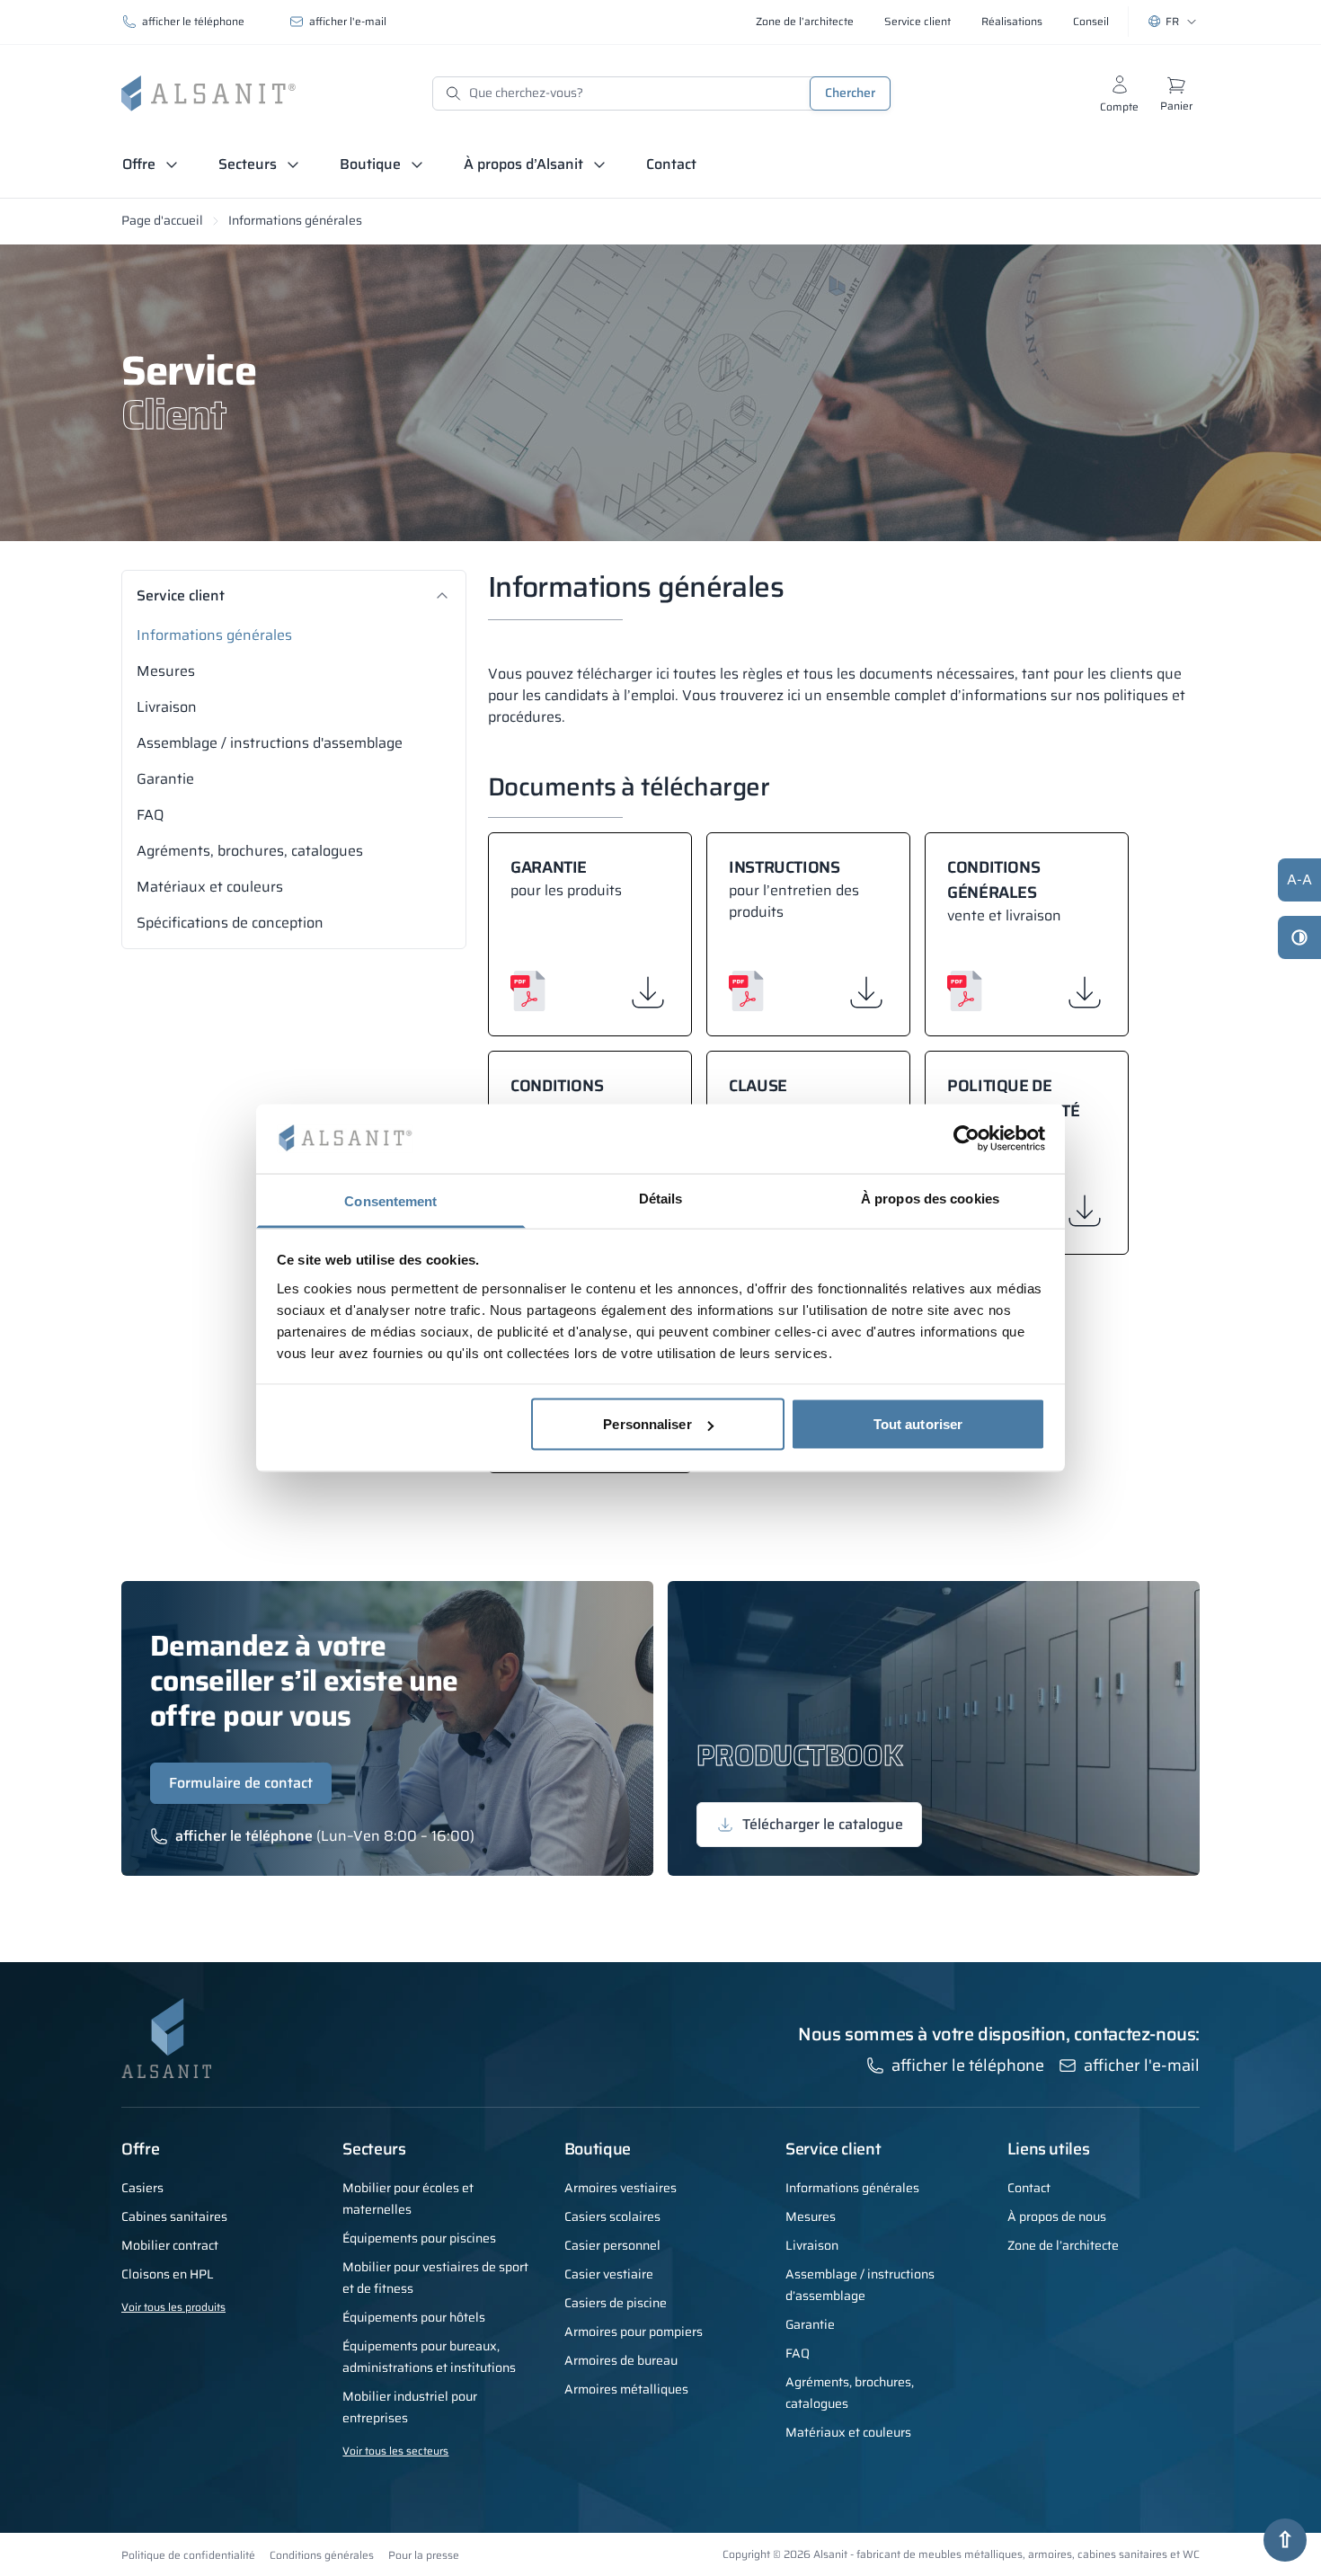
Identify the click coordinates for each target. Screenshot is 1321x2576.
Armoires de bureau (621, 2360)
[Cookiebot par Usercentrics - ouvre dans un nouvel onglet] (966, 1139)
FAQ (150, 815)
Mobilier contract (170, 2245)
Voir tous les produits (173, 2307)
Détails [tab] (661, 1198)
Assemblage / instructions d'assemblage (270, 743)
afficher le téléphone (193, 21)
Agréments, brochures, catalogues (250, 851)
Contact (671, 164)
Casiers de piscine (616, 2303)
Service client (181, 596)
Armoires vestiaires (621, 2188)
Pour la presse (424, 2555)
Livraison (167, 707)
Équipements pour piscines (419, 2238)
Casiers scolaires (612, 2216)
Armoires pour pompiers (634, 2332)
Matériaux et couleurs (210, 887)
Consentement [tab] (390, 1200)
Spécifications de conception (230, 923)
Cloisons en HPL (168, 2274)
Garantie (165, 779)
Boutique (370, 164)
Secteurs (248, 164)
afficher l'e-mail (348, 21)
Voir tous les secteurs (395, 2451)
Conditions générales (322, 2555)
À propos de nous (1057, 2216)
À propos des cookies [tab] (930, 1198)
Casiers (142, 2188)
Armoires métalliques (626, 2389)
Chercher (850, 93)
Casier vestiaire (609, 2274)
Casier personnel (612, 2245)
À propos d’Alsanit (523, 164)
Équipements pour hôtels (414, 2317)
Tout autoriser (918, 1424)
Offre (139, 164)
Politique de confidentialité (188, 2555)
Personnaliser (647, 1424)
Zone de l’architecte (1063, 2245)
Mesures (166, 671)
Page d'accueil (162, 220)
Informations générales (214, 635)
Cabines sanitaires (174, 2216)
